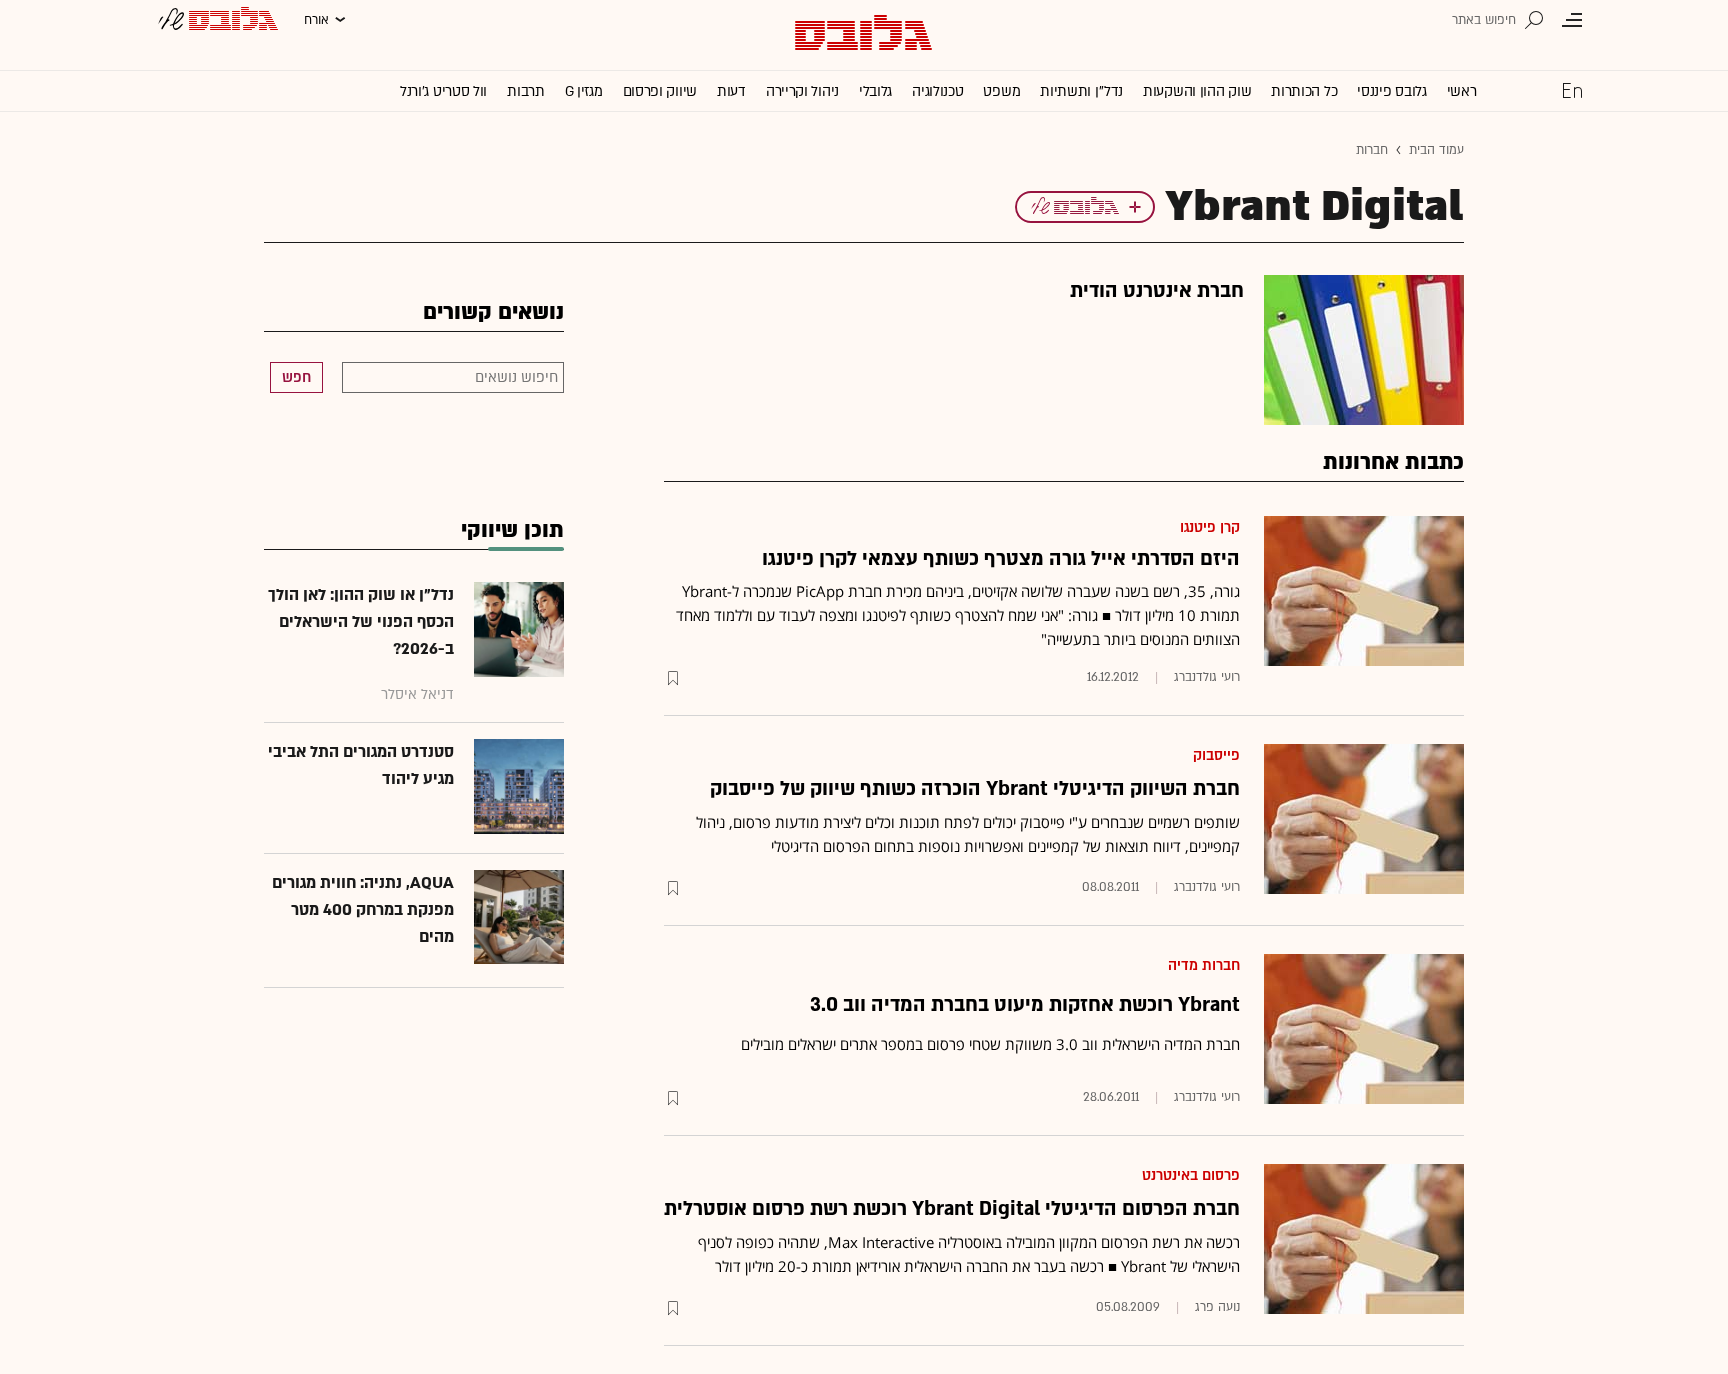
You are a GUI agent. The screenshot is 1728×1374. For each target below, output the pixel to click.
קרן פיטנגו (1210, 527)
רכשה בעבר (1069, 1266)
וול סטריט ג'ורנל (443, 91)
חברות (1372, 150)
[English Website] (1572, 90)
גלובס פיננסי (1391, 91)
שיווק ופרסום (660, 91)
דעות (731, 91)
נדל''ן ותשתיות (1081, 91)
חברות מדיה (1204, 965)
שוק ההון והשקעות (1197, 91)
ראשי (1462, 91)
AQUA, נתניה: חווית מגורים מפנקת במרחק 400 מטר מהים (363, 910)
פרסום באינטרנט (1191, 1175)
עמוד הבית (1436, 150)
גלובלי (875, 91)
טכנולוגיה (937, 91)
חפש (296, 377)
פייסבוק (1216, 755)
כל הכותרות (1304, 91)
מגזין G (584, 91)
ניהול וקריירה (802, 91)
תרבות (526, 91)
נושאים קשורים (493, 312)
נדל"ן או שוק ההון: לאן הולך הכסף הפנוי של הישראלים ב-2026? (361, 622)
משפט (1001, 91)
